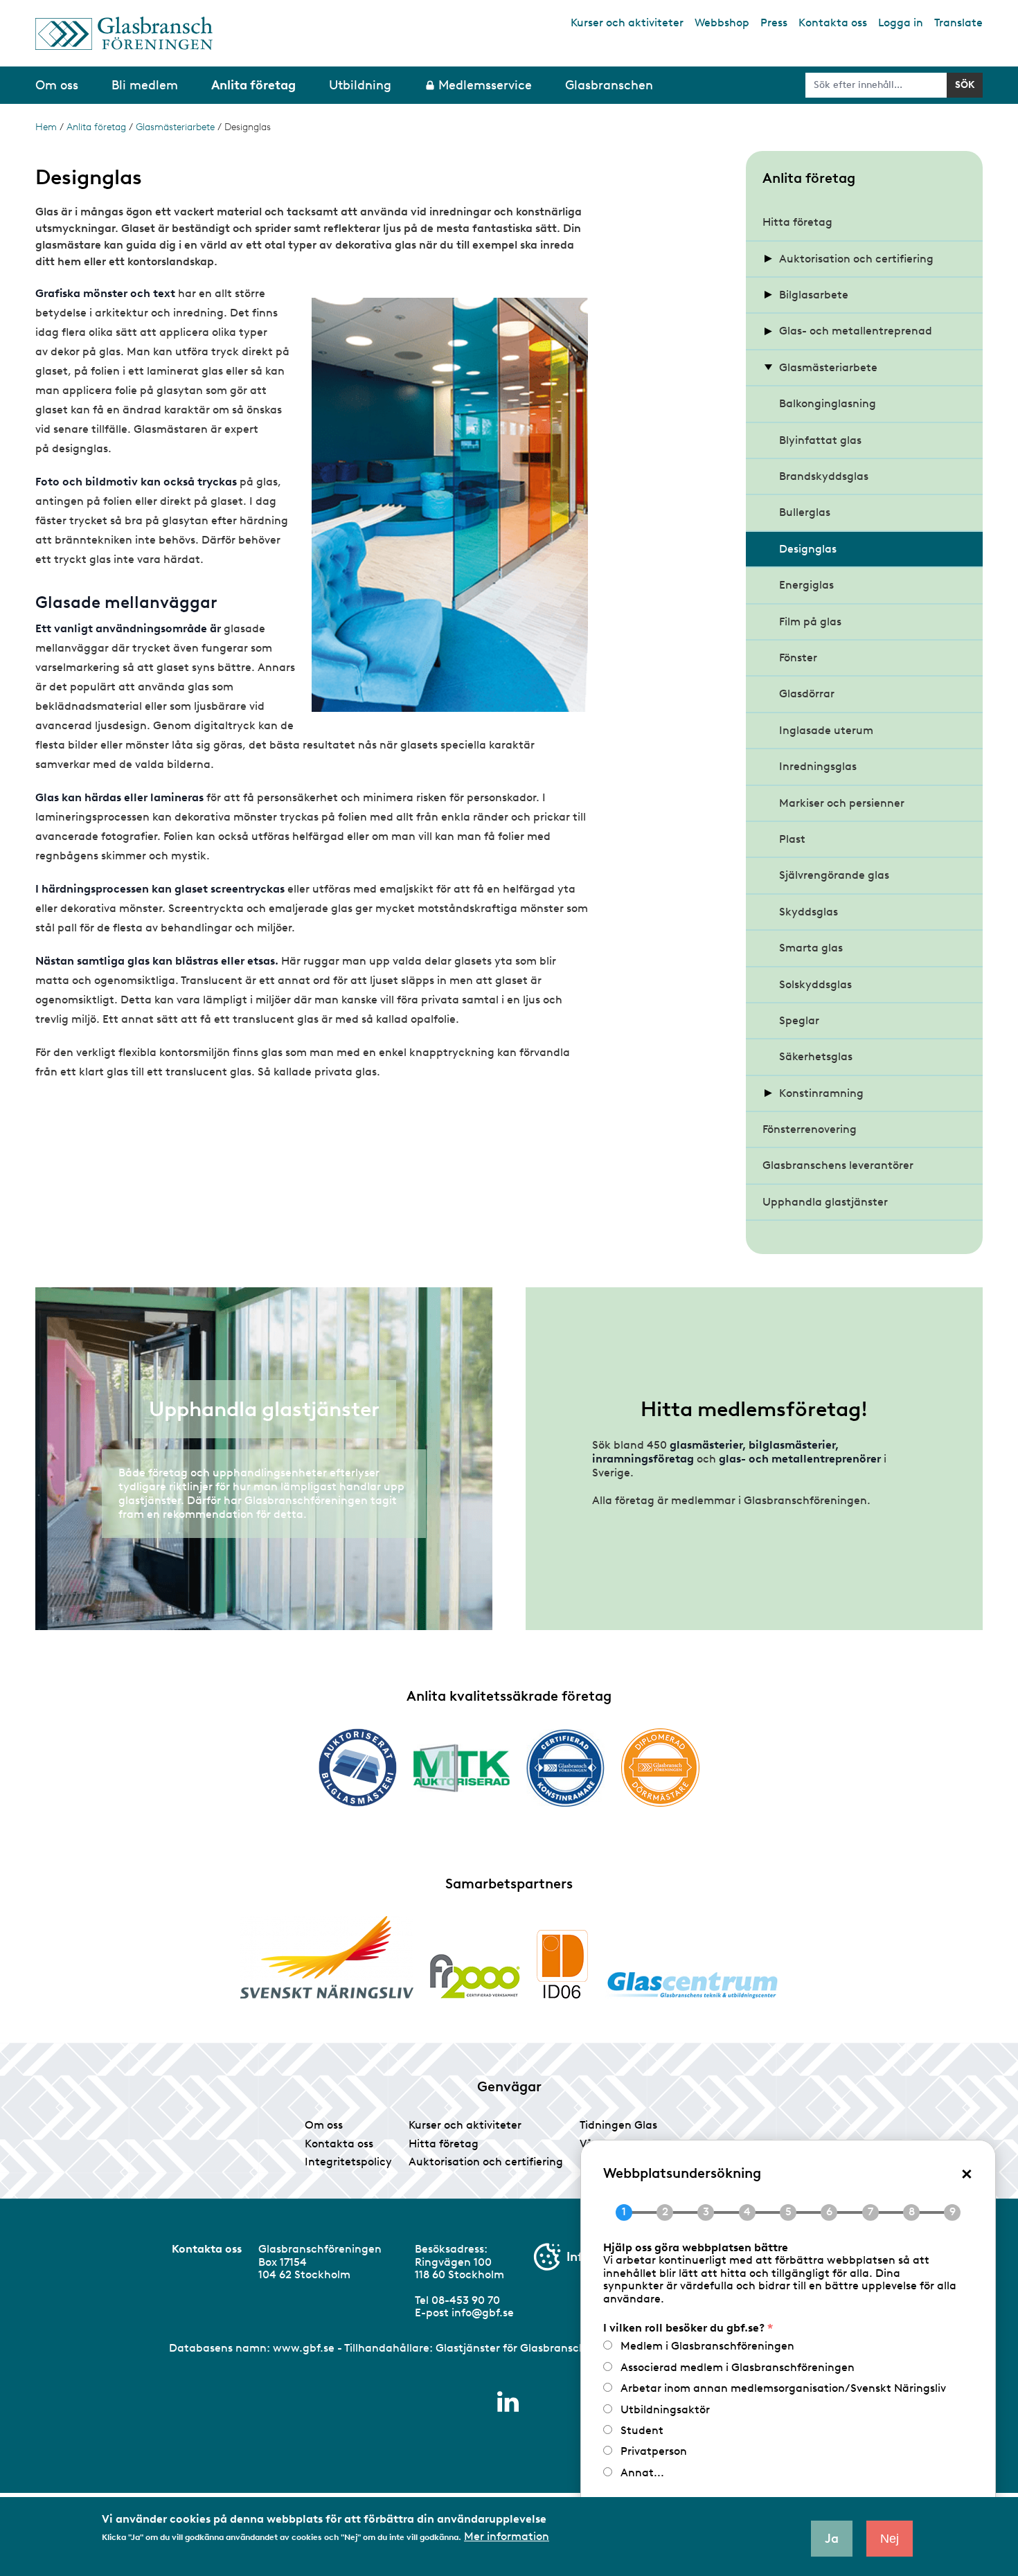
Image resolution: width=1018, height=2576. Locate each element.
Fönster (798, 658)
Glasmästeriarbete (175, 127)
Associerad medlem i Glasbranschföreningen (738, 2367)
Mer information (507, 2537)
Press (774, 23)
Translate (958, 23)
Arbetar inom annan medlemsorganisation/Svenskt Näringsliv (783, 2388)
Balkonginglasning (828, 403)
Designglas (808, 549)
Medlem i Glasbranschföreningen (707, 2346)
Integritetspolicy (348, 2162)
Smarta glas (811, 948)
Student (642, 2430)
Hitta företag (797, 222)
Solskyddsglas (815, 984)
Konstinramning (821, 1093)
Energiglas (806, 585)
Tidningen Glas (618, 2125)
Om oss (324, 2125)
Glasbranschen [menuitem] (609, 85)
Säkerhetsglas (816, 1056)
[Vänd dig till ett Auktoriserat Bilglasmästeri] (358, 1768)
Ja (832, 2539)
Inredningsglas (818, 766)
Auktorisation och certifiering (856, 259)
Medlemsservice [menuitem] (485, 85)
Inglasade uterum (826, 730)
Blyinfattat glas (820, 440)
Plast (792, 839)
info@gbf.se (483, 2313)
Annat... (642, 2472)
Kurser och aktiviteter (627, 23)
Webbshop (722, 23)
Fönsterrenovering (810, 1129)
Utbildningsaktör (665, 2409)
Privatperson (654, 2451)
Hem (46, 127)
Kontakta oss (833, 23)
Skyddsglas (809, 912)
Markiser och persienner (842, 803)
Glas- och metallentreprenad (856, 331)
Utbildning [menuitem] (360, 85)
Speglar (799, 1020)
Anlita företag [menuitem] (253, 85)
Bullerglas (805, 512)
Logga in (901, 23)
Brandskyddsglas (824, 476)
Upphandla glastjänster (825, 1202)
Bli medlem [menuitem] (145, 85)
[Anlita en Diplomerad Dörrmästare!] (660, 1768)
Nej (890, 2539)
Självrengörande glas (834, 875)
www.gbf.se (304, 2348)
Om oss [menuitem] (57, 85)
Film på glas (810, 621)
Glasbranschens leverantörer (838, 1165)
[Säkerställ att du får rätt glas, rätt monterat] (462, 1768)
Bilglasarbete (814, 295)
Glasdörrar (807, 694)
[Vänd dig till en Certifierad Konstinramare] (565, 1768)
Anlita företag (96, 127)
